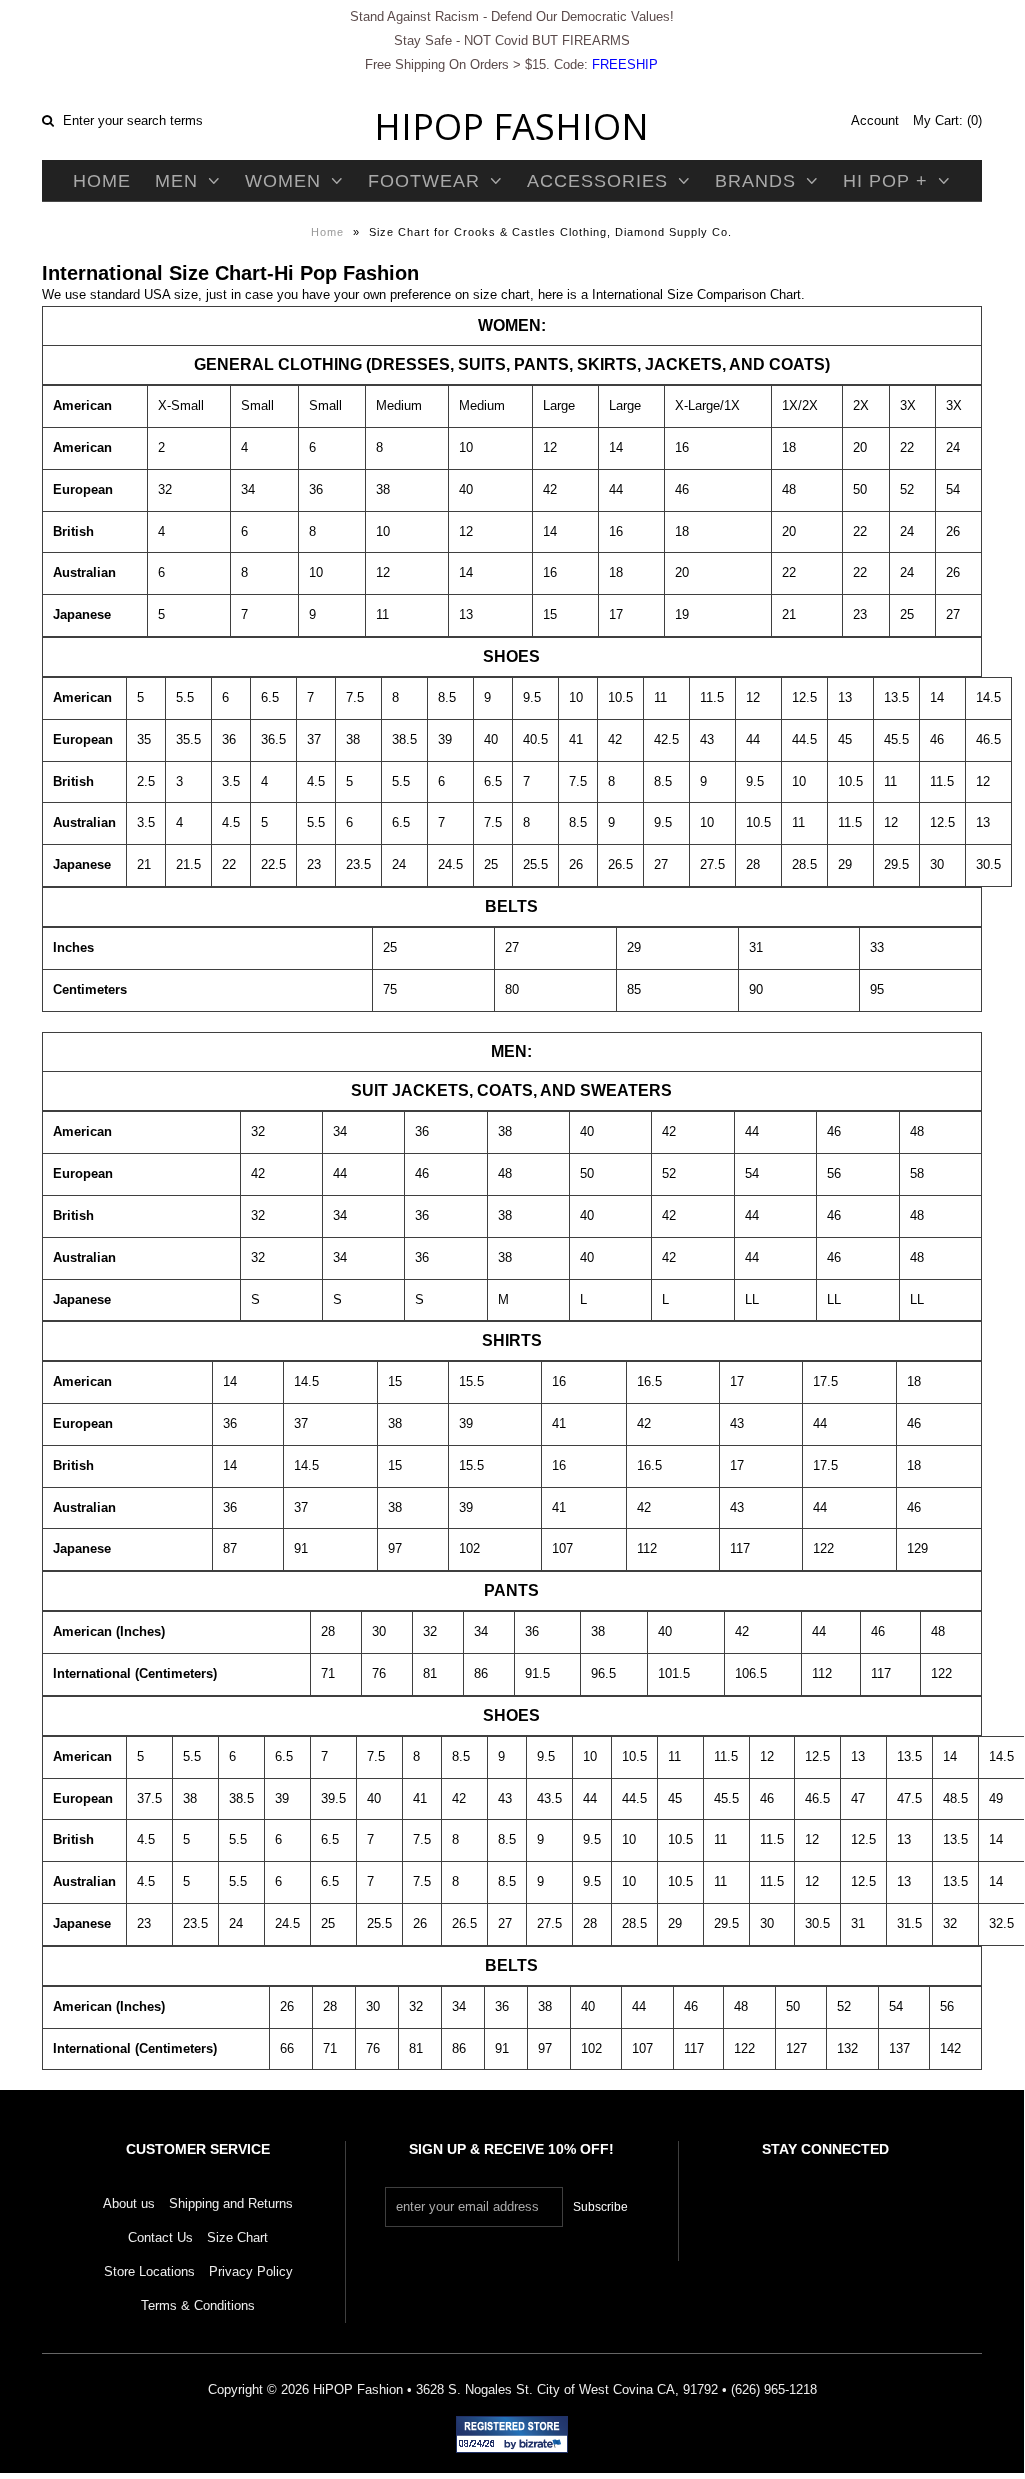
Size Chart (237, 2237)
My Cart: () (947, 120)
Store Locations (149, 2271)
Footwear (424, 181)
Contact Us (160, 2237)
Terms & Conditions (198, 2305)
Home (102, 181)
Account (875, 120)
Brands (755, 181)
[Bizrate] (543, 2445)
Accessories (597, 181)
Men (176, 181)
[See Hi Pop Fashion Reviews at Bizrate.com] (512, 2434)
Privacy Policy (251, 2271)
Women (283, 181)
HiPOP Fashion (511, 126)
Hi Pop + (885, 181)
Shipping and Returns (231, 2203)
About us (129, 2203)
